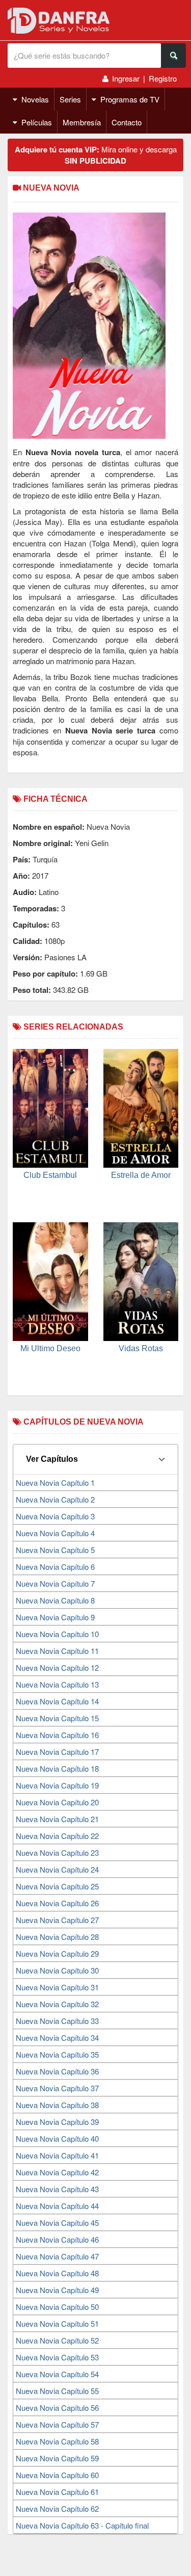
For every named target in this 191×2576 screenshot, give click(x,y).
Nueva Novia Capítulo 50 (57, 2307)
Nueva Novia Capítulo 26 (57, 1903)
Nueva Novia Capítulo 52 (57, 2340)
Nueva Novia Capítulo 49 (57, 2290)
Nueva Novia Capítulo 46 (57, 2239)
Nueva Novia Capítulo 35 (57, 2054)
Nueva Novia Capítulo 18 (57, 1768)
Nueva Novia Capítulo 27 (57, 1920)
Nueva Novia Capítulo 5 (55, 1550)
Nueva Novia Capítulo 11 (57, 1651)
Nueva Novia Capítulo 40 (57, 2138)
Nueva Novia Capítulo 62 (57, 2508)
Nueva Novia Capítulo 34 (57, 2038)
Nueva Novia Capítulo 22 (57, 1836)
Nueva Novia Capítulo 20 (57, 1802)
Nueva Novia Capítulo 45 (57, 2223)
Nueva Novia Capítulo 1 (55, 1482)
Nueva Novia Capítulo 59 (57, 2458)
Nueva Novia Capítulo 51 (57, 2323)
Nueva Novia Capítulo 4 (55, 1533)
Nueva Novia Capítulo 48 (57, 2273)
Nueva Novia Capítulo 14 (57, 1701)
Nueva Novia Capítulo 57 (57, 2424)
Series (70, 99)
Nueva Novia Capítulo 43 (57, 2189)
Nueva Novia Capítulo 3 (55, 1516)
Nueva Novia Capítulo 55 (57, 2391)
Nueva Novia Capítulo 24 (57, 1869)
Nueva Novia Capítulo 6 (55, 1567)
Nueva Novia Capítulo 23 (57, 1852)
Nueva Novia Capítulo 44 (57, 2206)
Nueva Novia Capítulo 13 (57, 1684)
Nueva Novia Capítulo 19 (57, 1785)
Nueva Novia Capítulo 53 (57, 2357)
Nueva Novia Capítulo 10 (57, 1634)
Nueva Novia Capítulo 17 (57, 1752)
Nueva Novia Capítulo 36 (57, 2071)
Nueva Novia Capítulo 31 (57, 1987)
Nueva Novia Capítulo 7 (55, 1583)
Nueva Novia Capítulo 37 (57, 2088)
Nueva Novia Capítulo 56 (57, 2408)
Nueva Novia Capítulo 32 (57, 2004)
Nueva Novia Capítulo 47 (57, 2256)
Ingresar (126, 78)
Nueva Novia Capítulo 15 (57, 1718)
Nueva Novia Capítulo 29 (57, 1953)
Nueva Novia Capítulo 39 (57, 2122)
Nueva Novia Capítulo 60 (57, 2475)
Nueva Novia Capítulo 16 (57, 1735)
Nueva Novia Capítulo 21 (57, 1819)
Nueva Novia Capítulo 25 (57, 1886)
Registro (163, 78)
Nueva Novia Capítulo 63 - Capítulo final (82, 2525)
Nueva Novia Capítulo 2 (55, 1499)
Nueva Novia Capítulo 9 (55, 1617)
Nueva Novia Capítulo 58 (57, 2441)
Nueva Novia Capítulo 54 (57, 2374)
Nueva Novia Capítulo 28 (57, 1937)
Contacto (127, 122)
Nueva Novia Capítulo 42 (57, 2172)
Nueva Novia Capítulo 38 (57, 2105)
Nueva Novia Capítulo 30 (57, 1970)
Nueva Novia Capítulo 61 (57, 2492)
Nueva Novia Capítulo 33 (57, 2021)
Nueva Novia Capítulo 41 (57, 2155)
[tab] (95, 1459)
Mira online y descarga (96, 155)
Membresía (82, 122)
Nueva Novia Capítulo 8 (55, 1600)
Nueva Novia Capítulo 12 (57, 1667)
